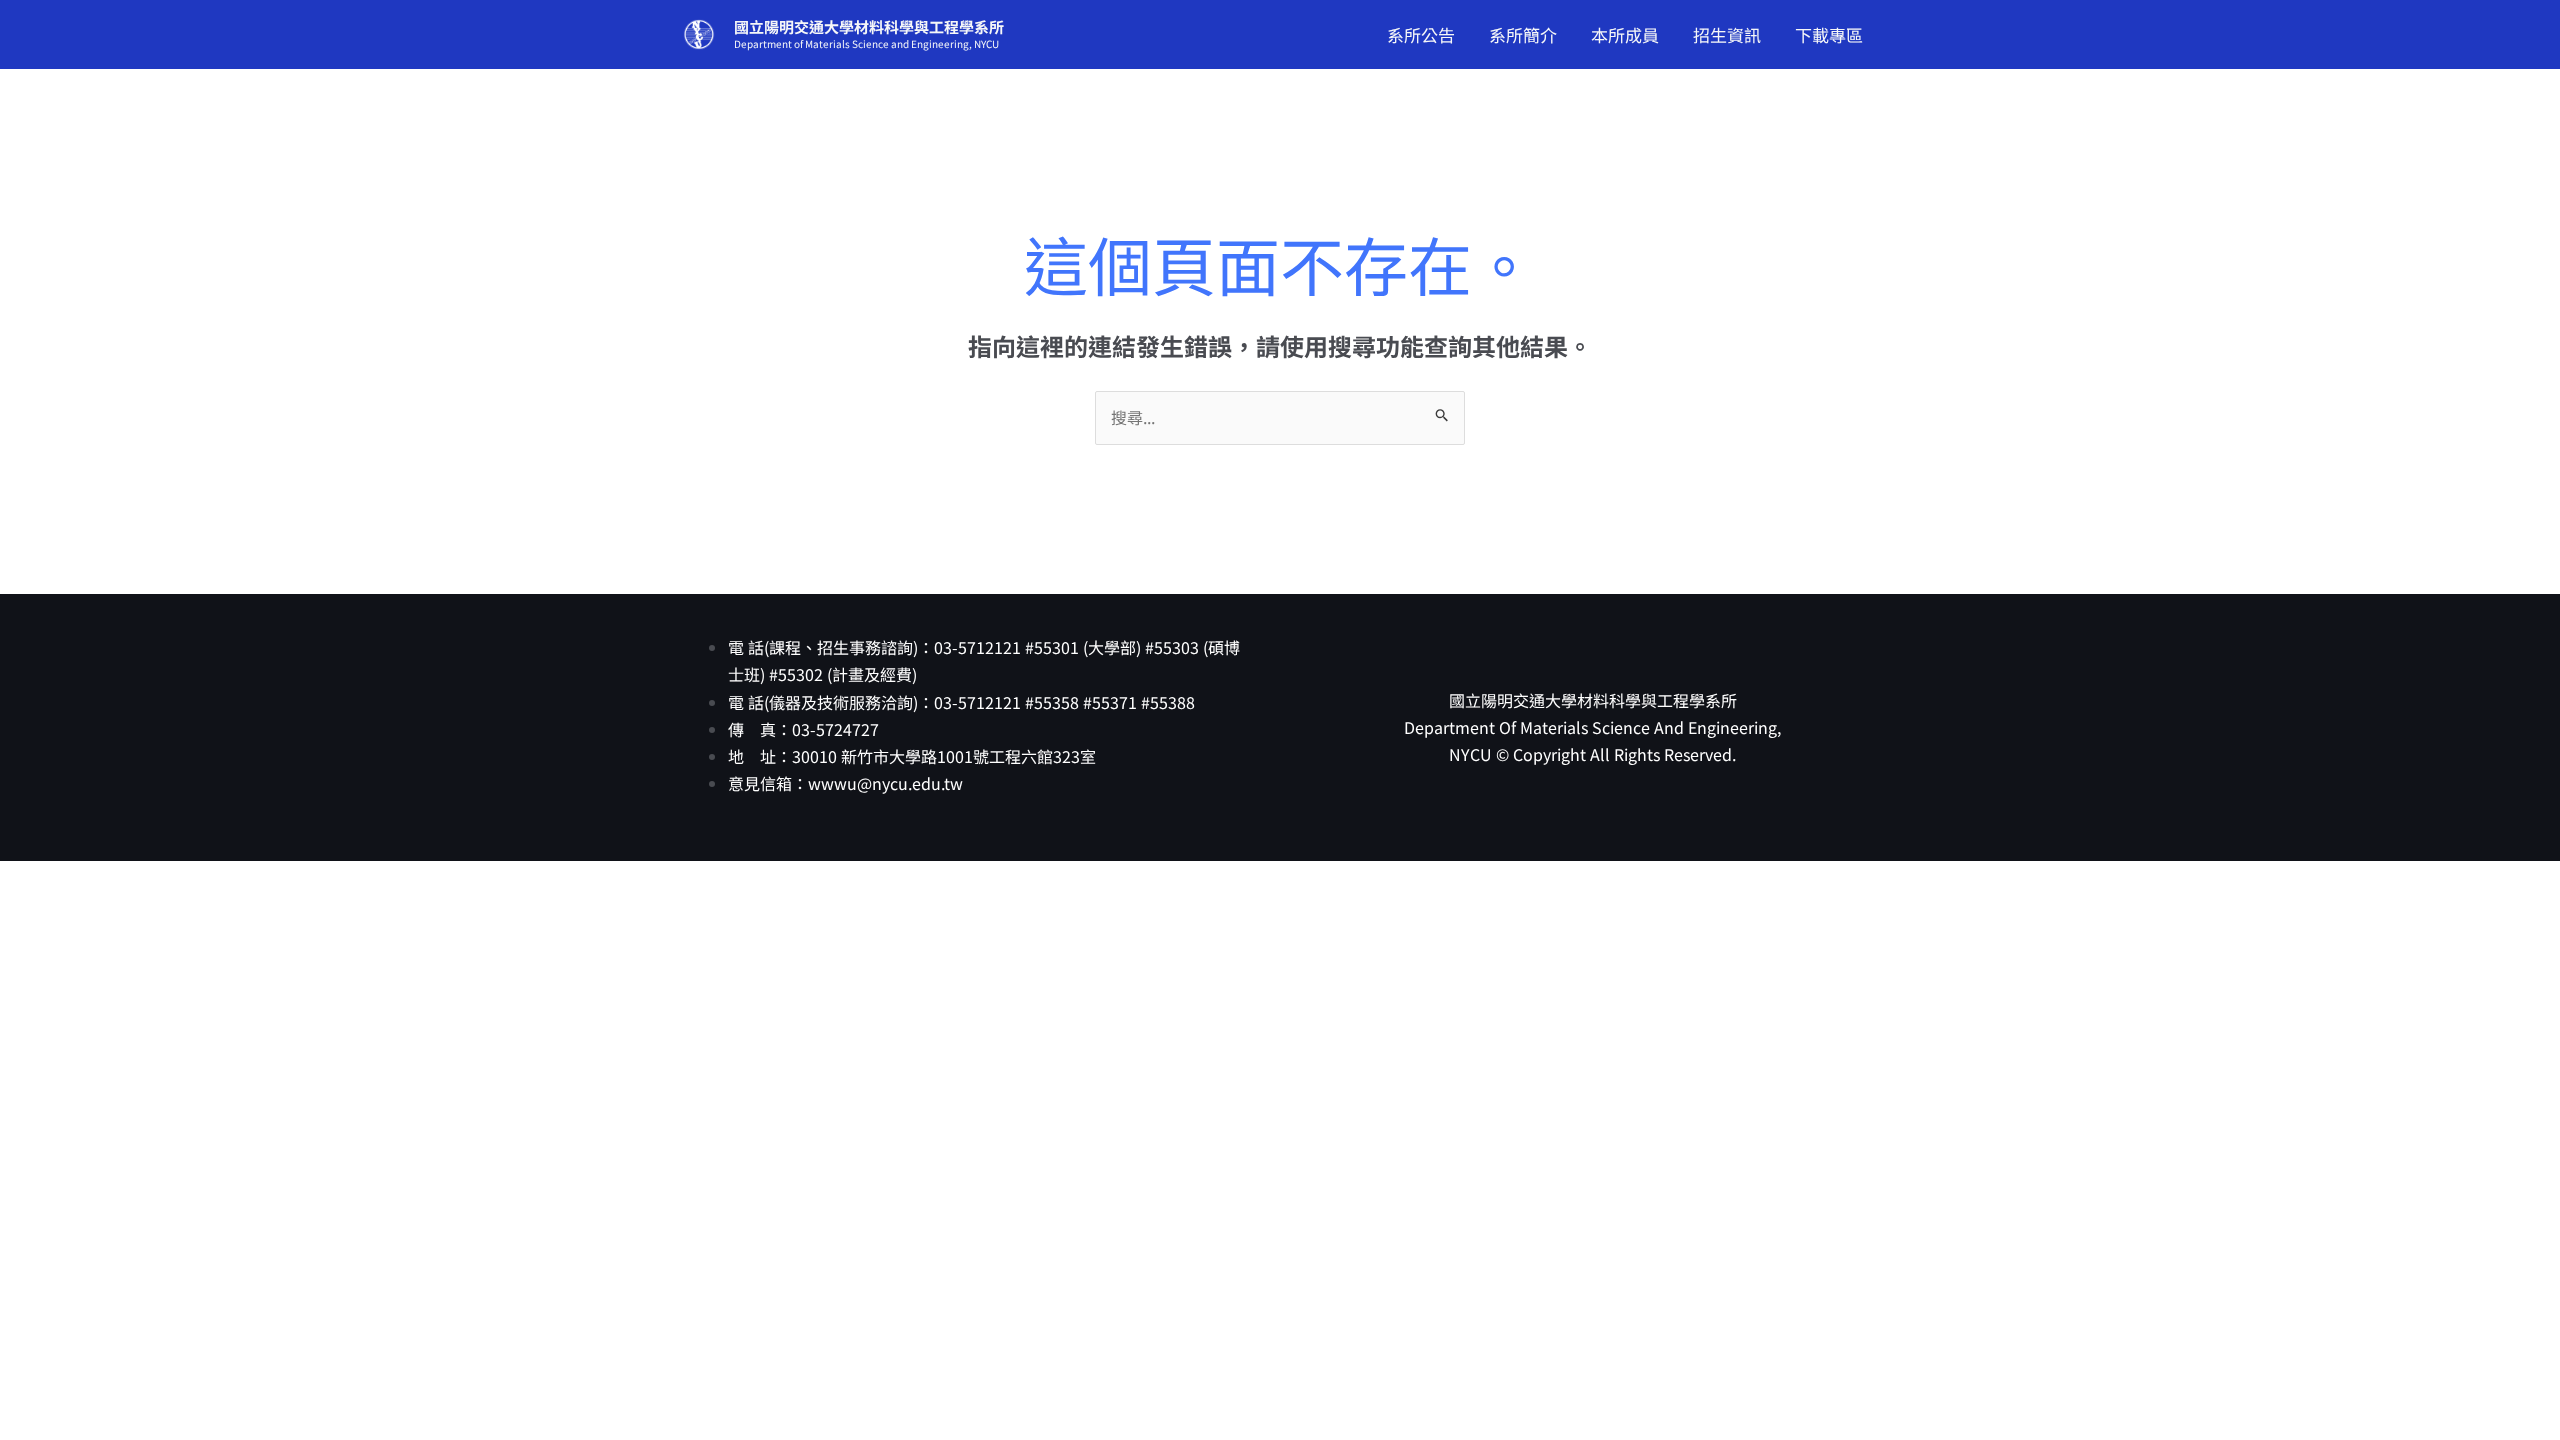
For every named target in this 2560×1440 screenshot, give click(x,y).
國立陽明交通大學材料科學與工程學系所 (869, 26)
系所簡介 (1523, 34)
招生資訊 (1727, 34)
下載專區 (1829, 34)
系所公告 (1421, 34)
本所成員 (1625, 34)
